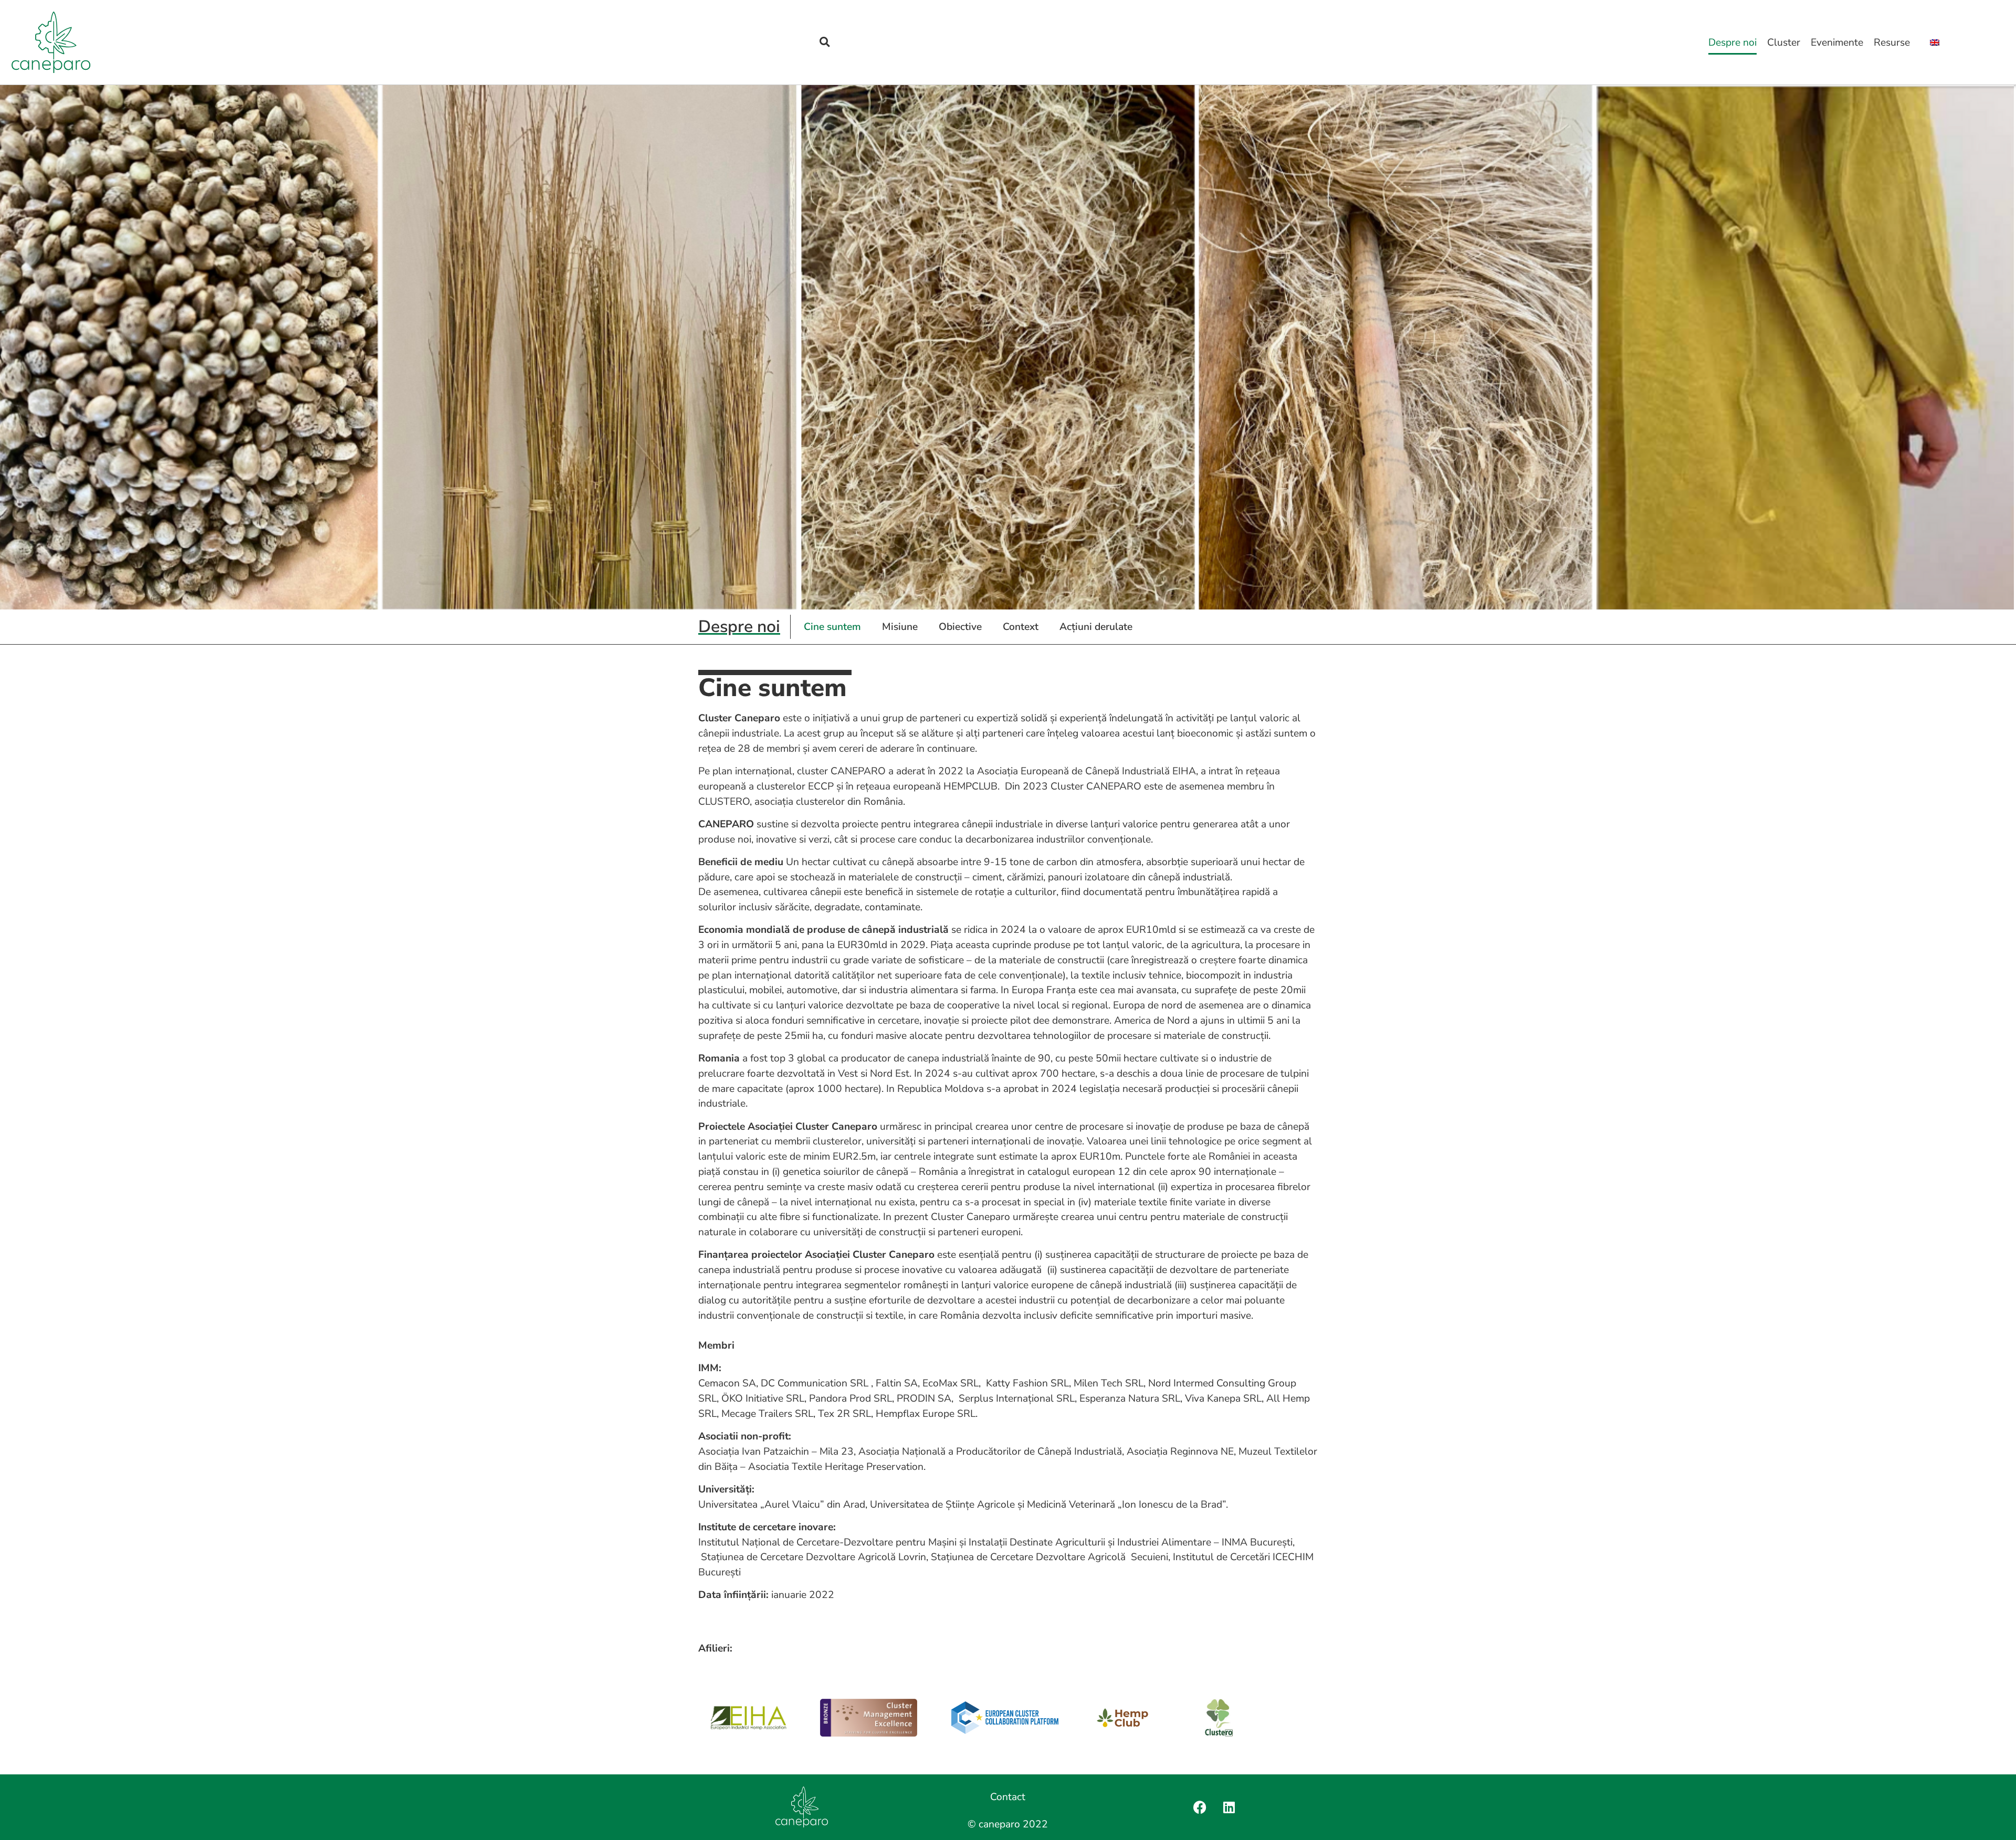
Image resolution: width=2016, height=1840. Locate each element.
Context (1021, 627)
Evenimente (1837, 43)
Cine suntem (832, 627)
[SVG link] (51, 42)
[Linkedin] (1229, 1807)
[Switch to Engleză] (1935, 43)
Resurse (1892, 43)
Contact (1008, 1797)
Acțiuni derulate (1096, 627)
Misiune (900, 627)
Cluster (1784, 43)
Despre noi (1732, 43)
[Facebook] (1200, 1807)
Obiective (960, 627)
